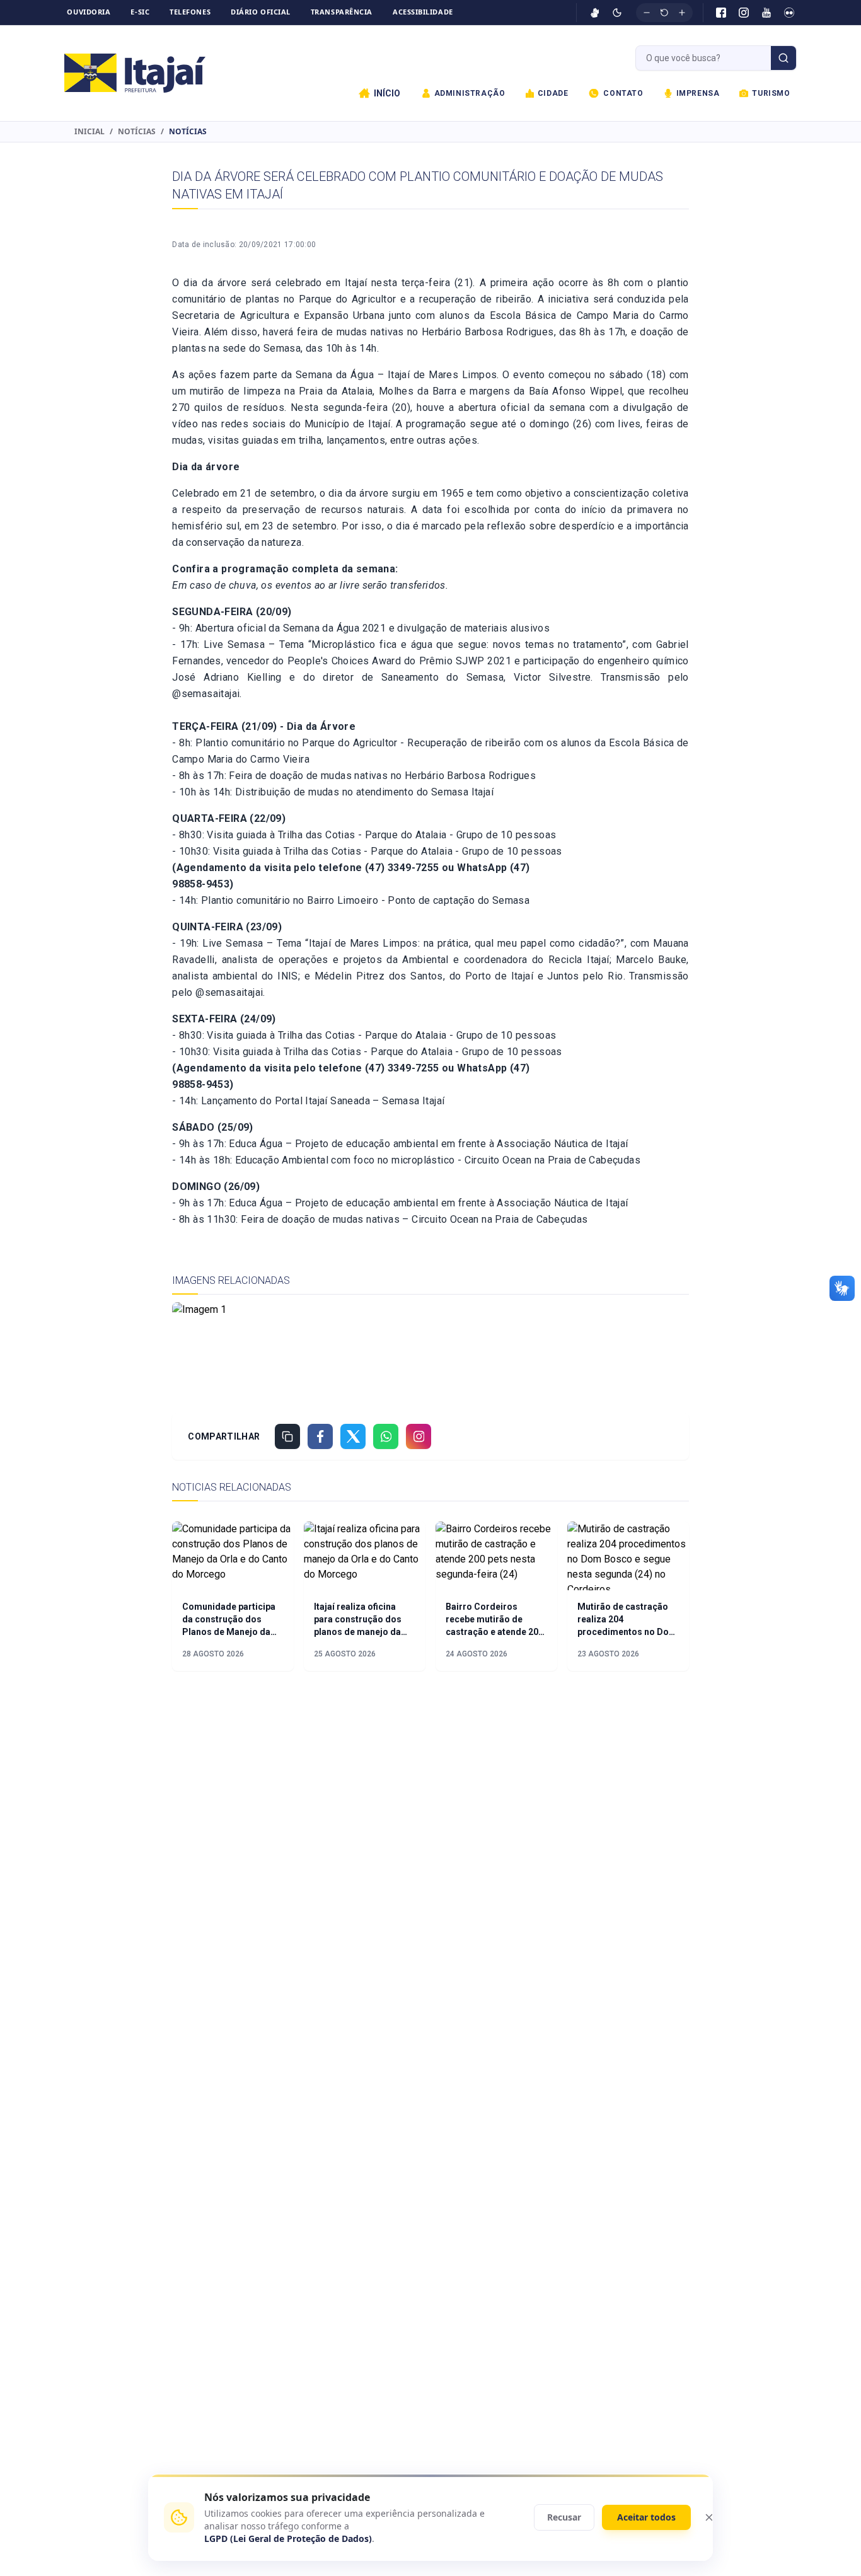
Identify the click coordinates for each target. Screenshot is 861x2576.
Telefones (190, 12)
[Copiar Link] (287, 1436)
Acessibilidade (423, 12)
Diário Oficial (261, 12)
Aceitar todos (646, 2517)
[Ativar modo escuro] (617, 13)
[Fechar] (709, 2517)
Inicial (90, 132)
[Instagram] (744, 13)
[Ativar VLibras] (595, 13)
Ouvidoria (89, 12)
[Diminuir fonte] (647, 13)
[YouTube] (766, 13)
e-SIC (140, 12)
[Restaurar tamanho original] (664, 13)
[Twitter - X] (353, 1436)
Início (387, 93)
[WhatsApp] (386, 1436)
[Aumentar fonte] (682, 13)
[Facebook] (721, 13)
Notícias (137, 132)
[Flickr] (789, 13)
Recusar (564, 2517)
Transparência (342, 12)
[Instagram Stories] (419, 1436)
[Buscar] (783, 58)
